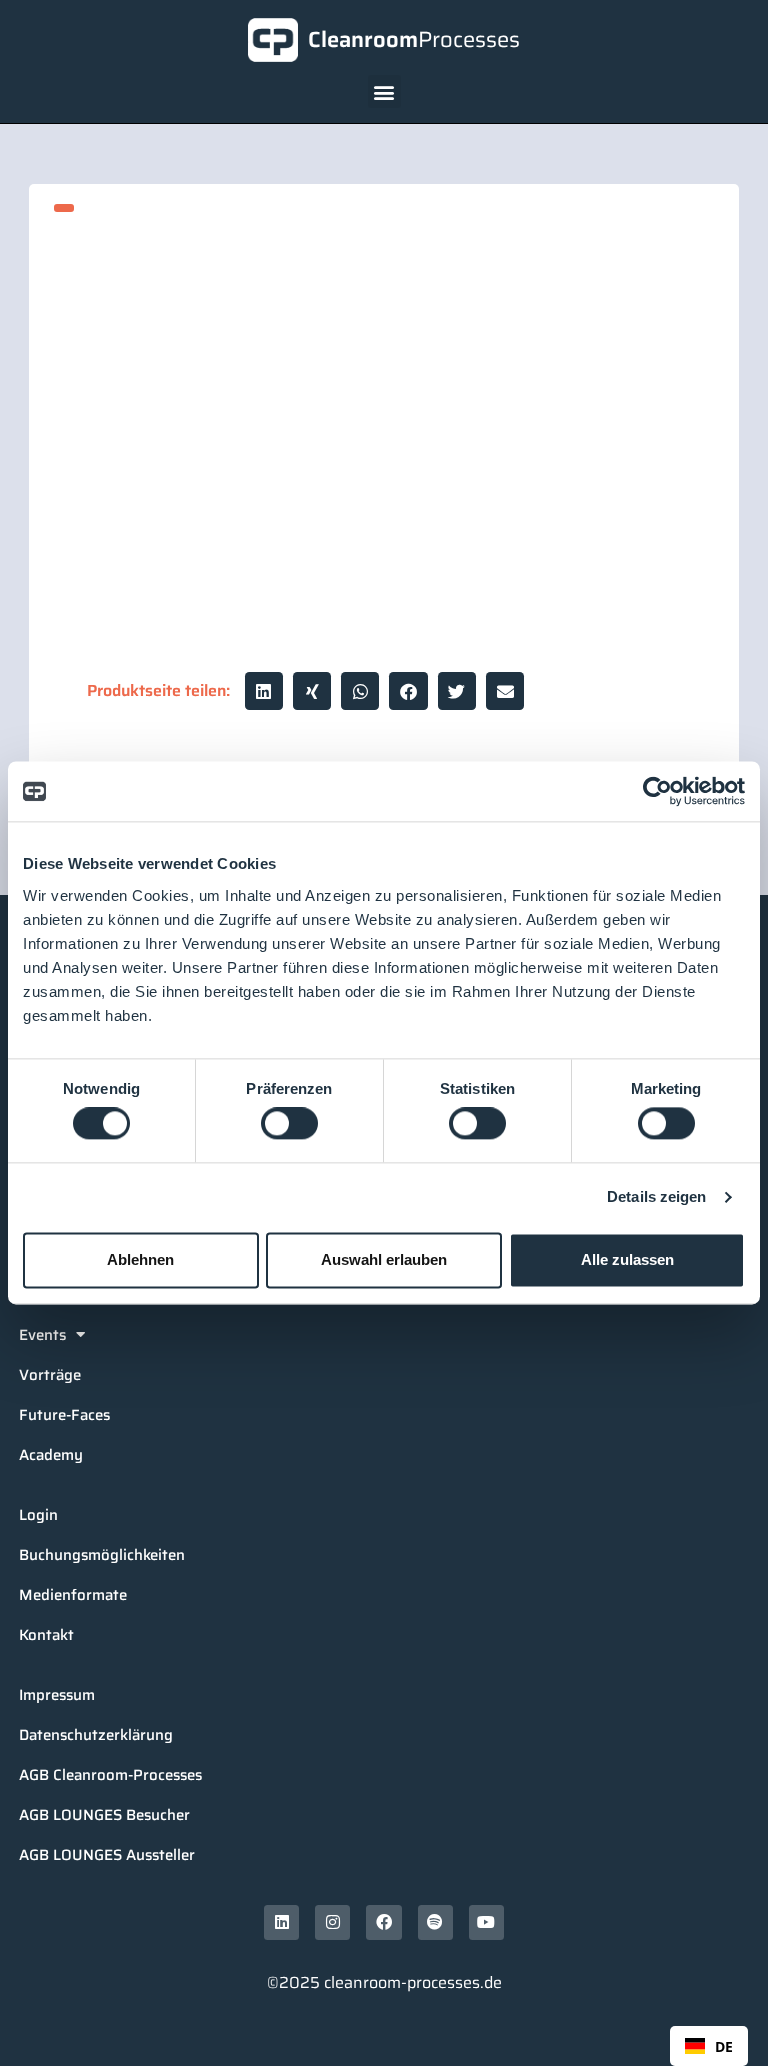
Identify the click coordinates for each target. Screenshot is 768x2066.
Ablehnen (140, 1259)
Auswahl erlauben (384, 1259)
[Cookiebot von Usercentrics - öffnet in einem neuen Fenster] (657, 791)
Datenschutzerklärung (96, 1735)
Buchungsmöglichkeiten (102, 1555)
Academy (51, 1455)
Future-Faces (64, 1415)
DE (724, 2046)
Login (38, 1515)
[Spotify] (435, 1922)
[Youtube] (486, 1922)
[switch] (289, 1124)
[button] (384, 91)
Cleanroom (414, 39)
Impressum (57, 1695)
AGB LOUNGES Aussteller (107, 1855)
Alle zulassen (627, 1259)
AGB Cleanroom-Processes (110, 1775)
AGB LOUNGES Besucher (104, 1815)
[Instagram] (332, 1922)
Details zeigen (656, 1197)
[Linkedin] (281, 1922)
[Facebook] (383, 1922)
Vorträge (50, 1375)
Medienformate (73, 1595)
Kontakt (46, 1635)
